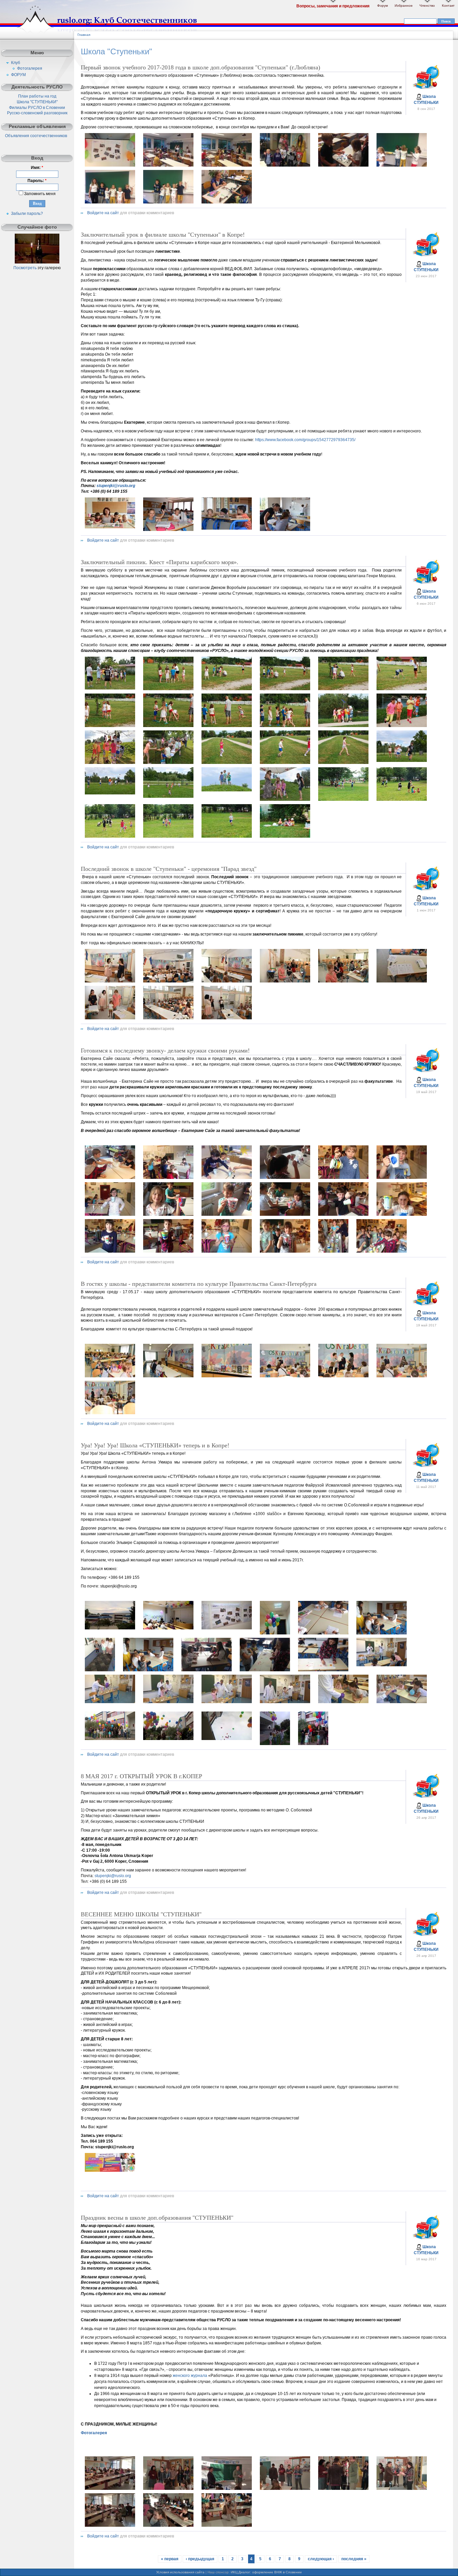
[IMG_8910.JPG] (110, 202)
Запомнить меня (39, 194)
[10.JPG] (285, 726)
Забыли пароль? (27, 214)
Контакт (448, 6)
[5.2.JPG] (100, 1670)
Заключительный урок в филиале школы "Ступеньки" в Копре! (163, 235)
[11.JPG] (343, 726)
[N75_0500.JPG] (227, 528)
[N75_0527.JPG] (110, 527)
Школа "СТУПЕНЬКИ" (37, 102)
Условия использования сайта (180, 2572)
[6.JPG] (402, 689)
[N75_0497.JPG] (285, 530)
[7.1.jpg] (110, 1018)
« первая (170, 2559)
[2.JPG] (168, 689)
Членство (427, 6)
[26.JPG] (168, 836)
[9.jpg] (382, 1665)
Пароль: (37, 181)
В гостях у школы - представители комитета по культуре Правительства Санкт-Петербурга (199, 1284)
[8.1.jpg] (168, 1018)
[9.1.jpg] (227, 1018)
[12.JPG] (402, 726)
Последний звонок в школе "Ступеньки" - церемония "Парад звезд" (169, 869)
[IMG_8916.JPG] (168, 202)
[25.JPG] (110, 836)
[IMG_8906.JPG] (402, 165)
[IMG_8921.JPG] (227, 202)
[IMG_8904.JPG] (343, 165)
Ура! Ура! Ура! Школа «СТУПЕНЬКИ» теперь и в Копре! (155, 1445)
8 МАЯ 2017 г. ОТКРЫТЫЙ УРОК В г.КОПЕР (141, 1776)
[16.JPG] (285, 763)
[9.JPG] (227, 726)
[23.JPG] (343, 799)
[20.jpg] (275, 1744)
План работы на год (37, 96)
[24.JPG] (402, 799)
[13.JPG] (110, 1251)
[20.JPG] (168, 796)
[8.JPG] (168, 726)
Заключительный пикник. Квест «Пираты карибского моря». (160, 562)
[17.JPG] (343, 763)
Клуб (16, 63)
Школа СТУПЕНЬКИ (426, 100)
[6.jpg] (207, 1670)
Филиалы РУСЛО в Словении (37, 108)
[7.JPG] (110, 726)
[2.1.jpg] (168, 981)
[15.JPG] (227, 763)
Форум (383, 6)
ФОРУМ (18, 75)
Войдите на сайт (103, 213)
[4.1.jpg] (285, 981)
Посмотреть (25, 268)
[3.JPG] (227, 689)
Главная (84, 35)
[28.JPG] (285, 836)
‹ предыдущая (200, 2559)
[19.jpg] (227, 1739)
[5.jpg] (343, 2489)
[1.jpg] (110, 981)
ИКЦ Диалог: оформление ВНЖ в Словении (266, 2572)
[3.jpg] (227, 1628)
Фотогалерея (30, 68)
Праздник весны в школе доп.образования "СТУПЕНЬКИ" (157, 2218)
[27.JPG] (227, 836)
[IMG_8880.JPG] (110, 165)
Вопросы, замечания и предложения (333, 6)
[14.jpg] (168, 763)
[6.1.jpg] (402, 981)
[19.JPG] (110, 793)
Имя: (37, 168)
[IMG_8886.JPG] (227, 165)
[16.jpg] (402, 1702)
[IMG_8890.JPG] (285, 165)
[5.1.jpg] (343, 981)
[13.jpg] (110, 763)
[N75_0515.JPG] (168, 530)
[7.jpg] (110, 2525)
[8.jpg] (168, 2525)
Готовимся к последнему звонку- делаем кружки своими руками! (165, 1051)
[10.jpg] (110, 1702)
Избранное (404, 6)
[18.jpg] (168, 1739)
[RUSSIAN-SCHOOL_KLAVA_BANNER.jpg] (110, 2170)
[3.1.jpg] (227, 981)
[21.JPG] (227, 790)
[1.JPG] (110, 688)
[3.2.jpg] (275, 1633)
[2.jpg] (168, 1628)
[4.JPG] (285, 689)
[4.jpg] (285, 2489)
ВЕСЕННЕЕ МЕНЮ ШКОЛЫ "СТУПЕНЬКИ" (141, 1914)
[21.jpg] (313, 1744)
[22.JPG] (285, 799)
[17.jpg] (110, 1739)
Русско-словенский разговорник (37, 113)
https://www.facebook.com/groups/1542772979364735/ (305, 440)
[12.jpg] (227, 1702)
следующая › (321, 2559)
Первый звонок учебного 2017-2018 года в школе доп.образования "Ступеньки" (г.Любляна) (201, 67)
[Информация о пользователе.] (426, 89)
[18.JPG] (402, 761)
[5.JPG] (343, 689)
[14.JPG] (168, 1251)
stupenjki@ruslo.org (116, 486)
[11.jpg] (168, 1702)
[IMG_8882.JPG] (168, 165)
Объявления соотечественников (36, 136)
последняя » (354, 2559)
